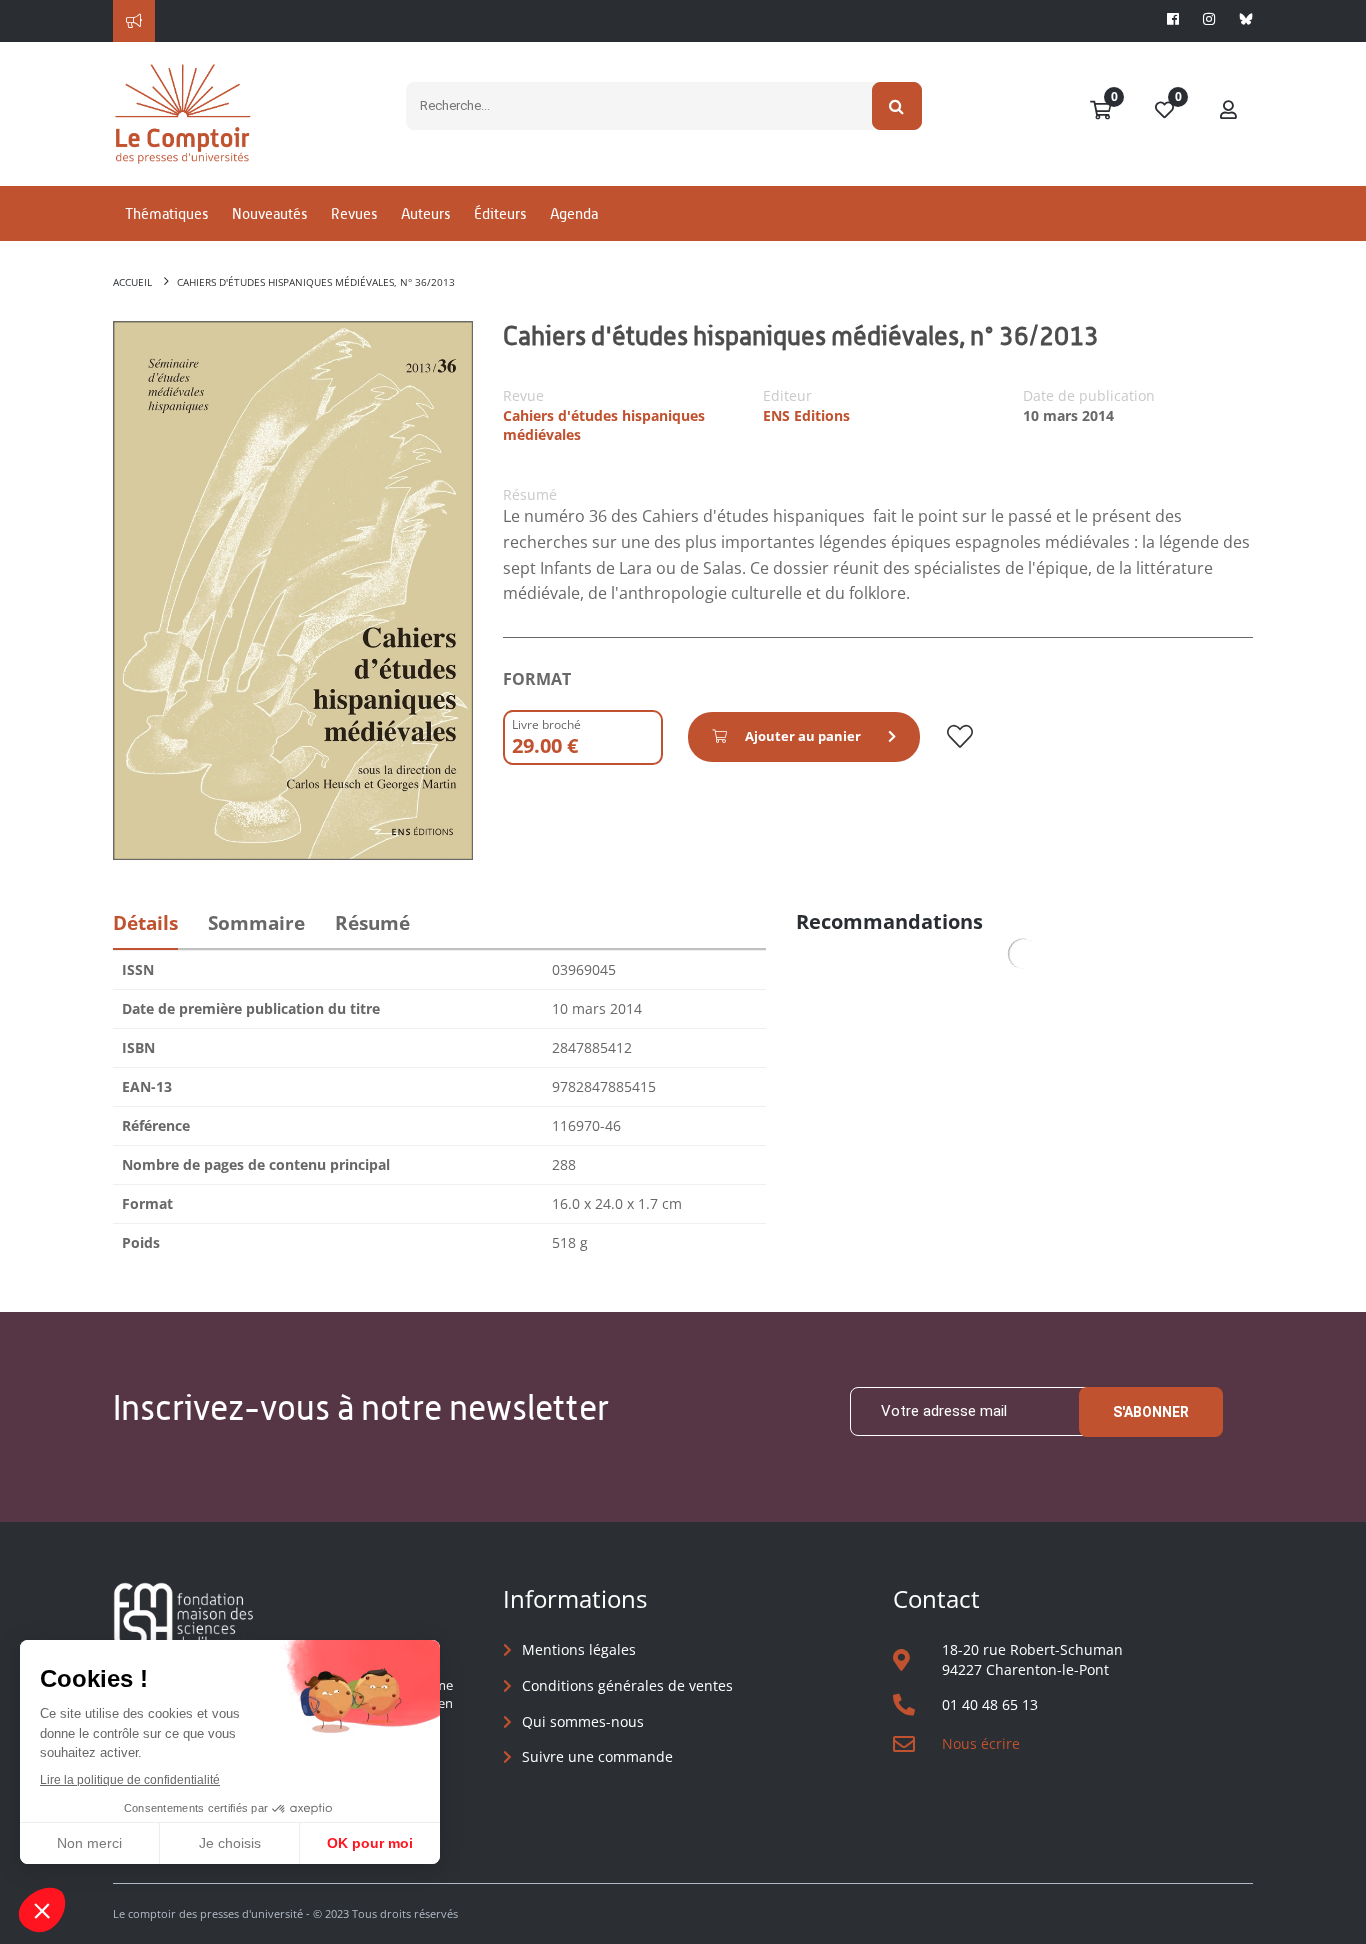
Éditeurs (500, 213)
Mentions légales (579, 1649)
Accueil (132, 282)
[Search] (897, 106)
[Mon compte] (1229, 111)
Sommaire (256, 923)
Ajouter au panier (803, 736)
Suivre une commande (597, 1756)
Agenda (574, 213)
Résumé (372, 923)
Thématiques (166, 213)
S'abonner (1151, 1412)
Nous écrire (981, 1743)
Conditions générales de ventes (627, 1685)
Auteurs (425, 213)
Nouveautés (269, 213)
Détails (145, 923)
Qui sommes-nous (583, 1721)
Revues (354, 213)
